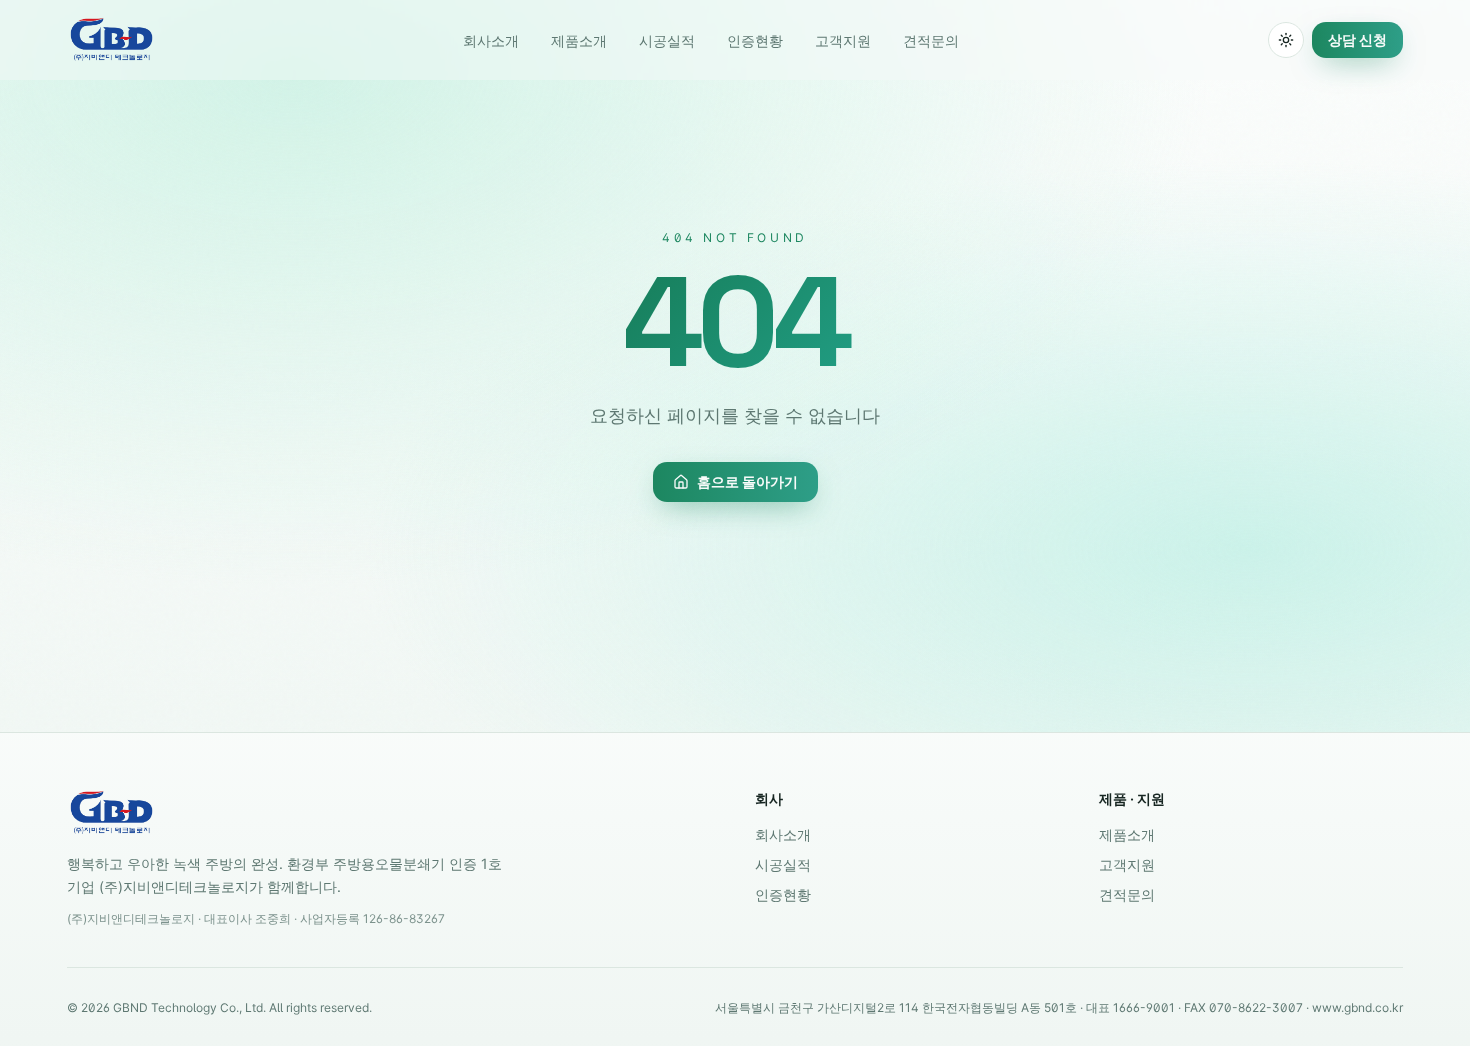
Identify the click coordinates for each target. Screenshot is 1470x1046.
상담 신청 (1357, 39)
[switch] (1286, 40)
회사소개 (491, 40)
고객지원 (843, 40)
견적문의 (931, 40)
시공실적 (667, 40)
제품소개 (579, 40)
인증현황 (755, 40)
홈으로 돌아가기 (747, 481)
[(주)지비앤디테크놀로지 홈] (111, 40)
